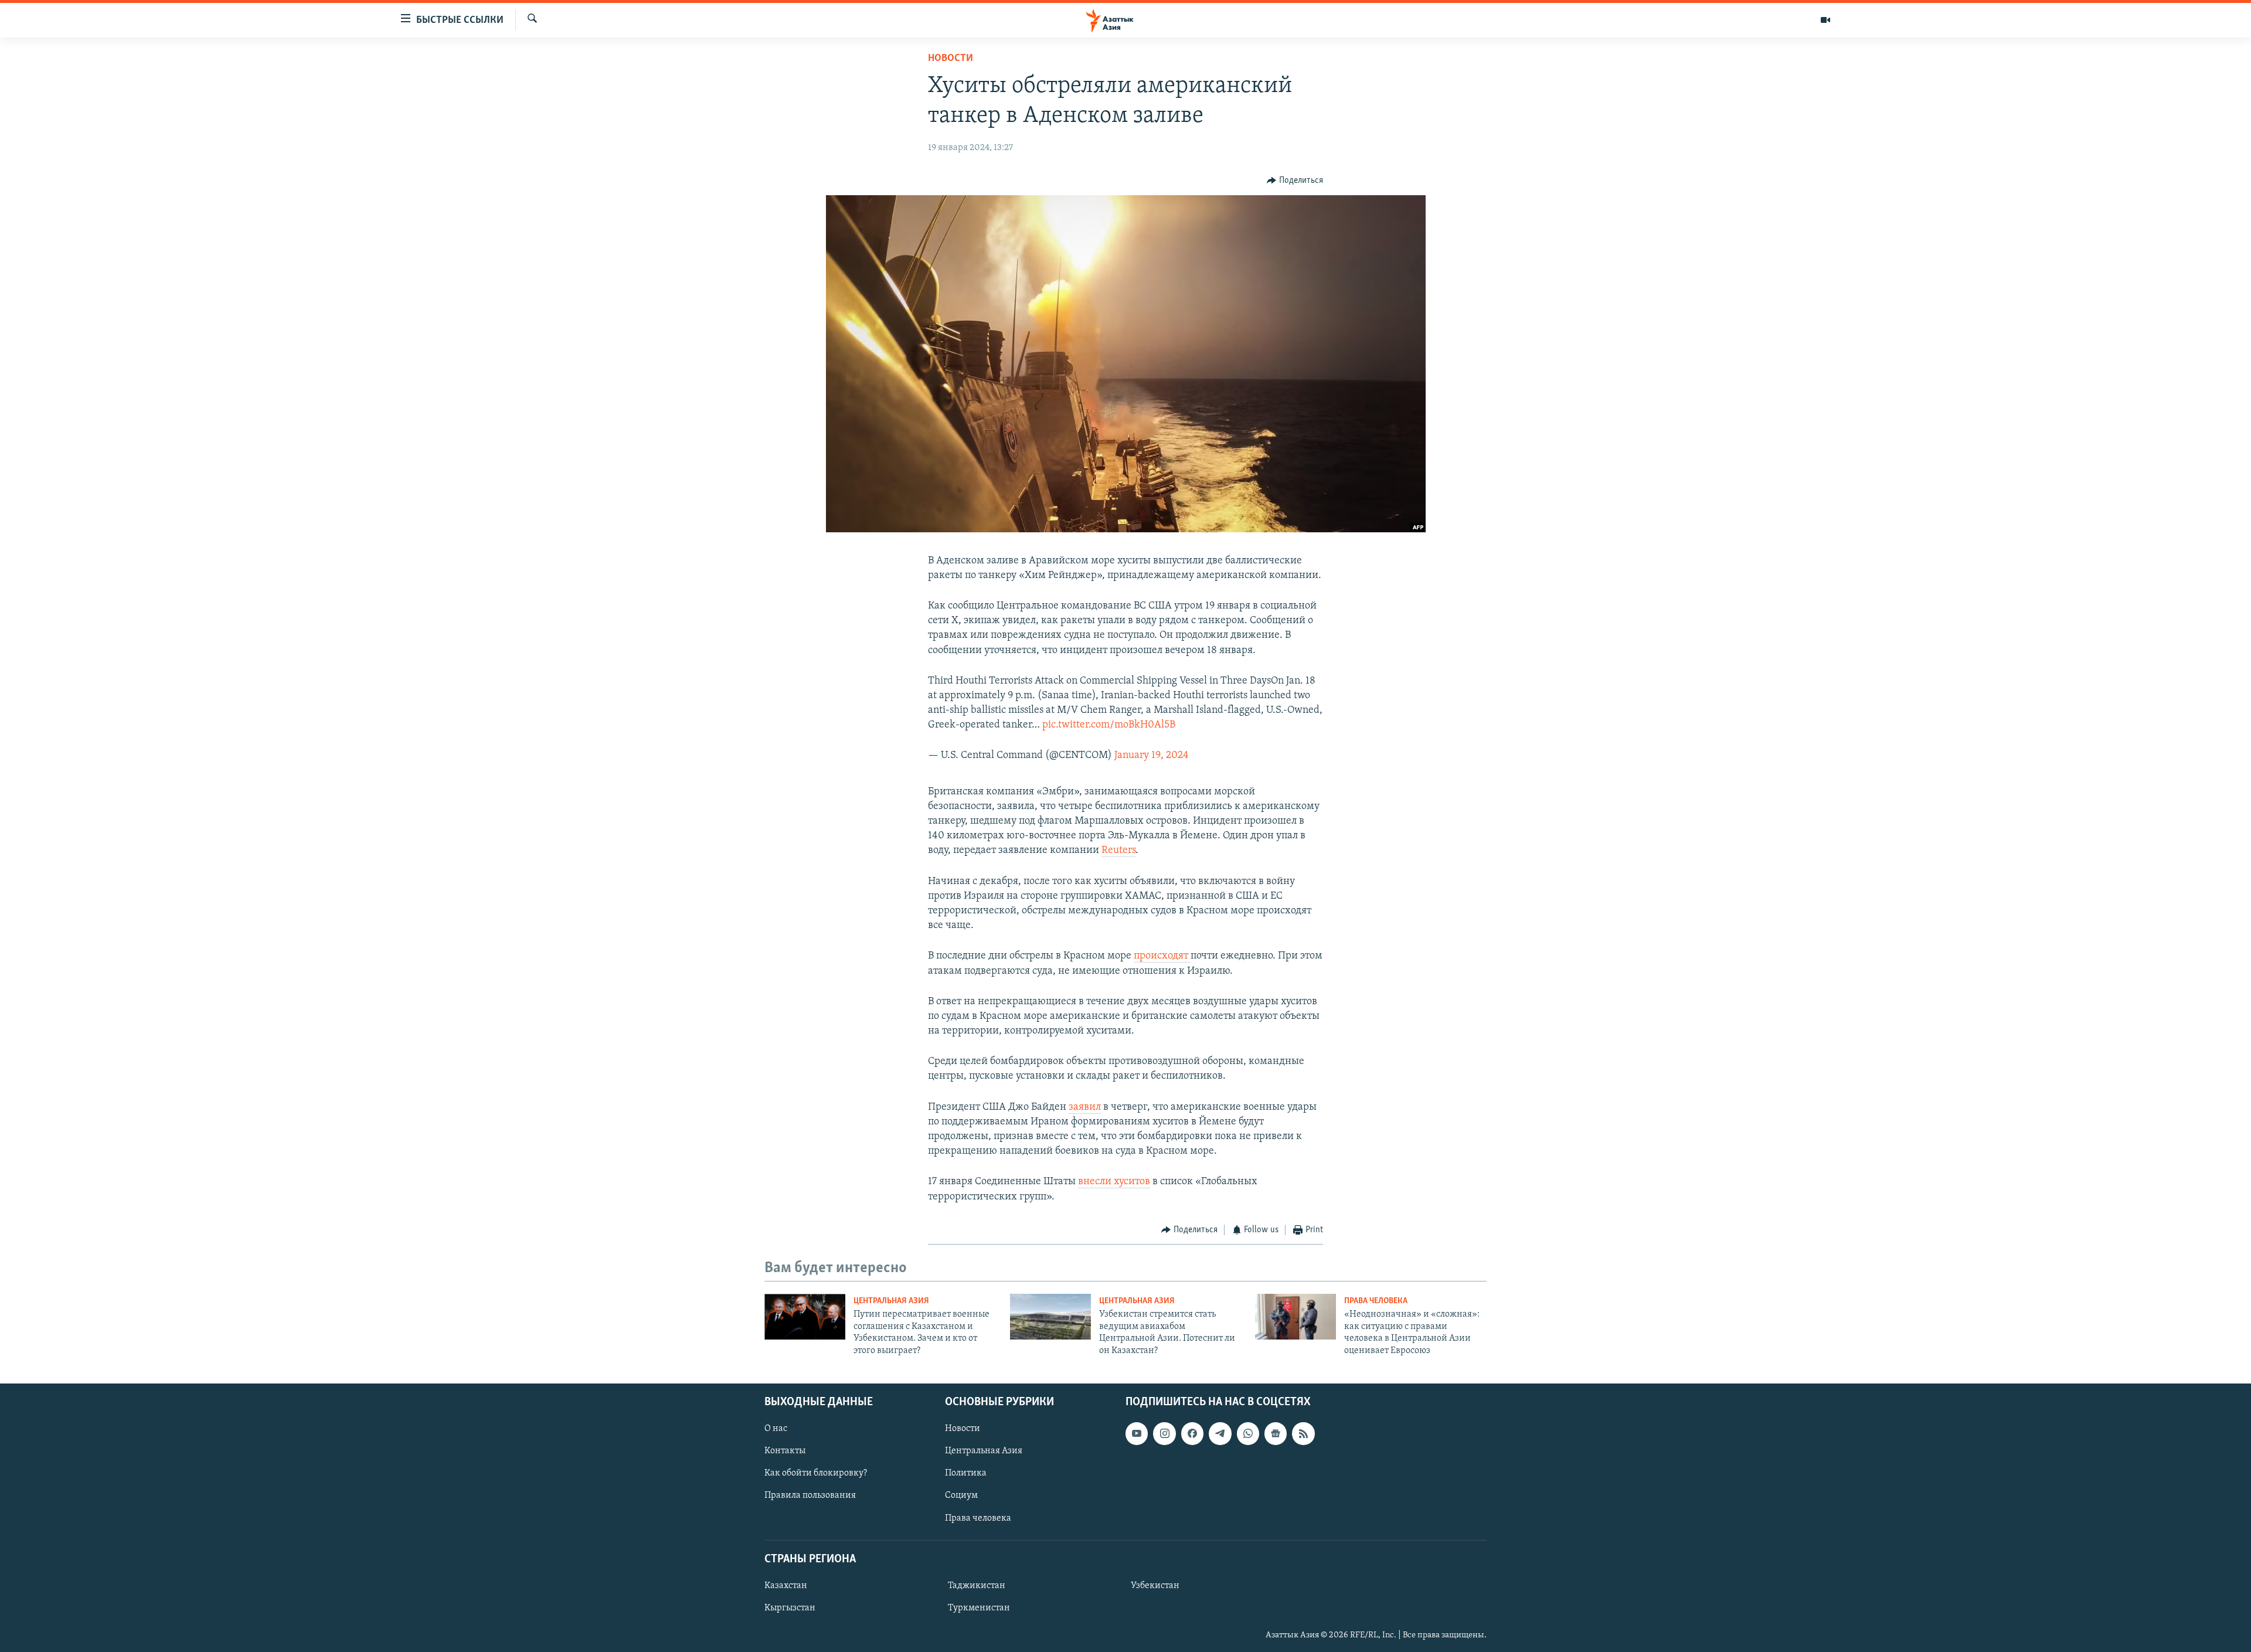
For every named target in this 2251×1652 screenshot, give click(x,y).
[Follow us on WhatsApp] (1248, 1433)
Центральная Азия (891, 1301)
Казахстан (786, 1586)
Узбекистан (1155, 1586)
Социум (961, 1495)
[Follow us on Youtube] (1137, 1433)
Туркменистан (979, 1608)
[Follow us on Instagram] (1164, 1433)
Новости (951, 59)
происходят (1162, 956)
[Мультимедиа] (1825, 20)
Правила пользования (810, 1495)
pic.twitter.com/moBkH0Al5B (1109, 725)
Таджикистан (977, 1586)
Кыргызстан (790, 1608)
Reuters (1118, 851)
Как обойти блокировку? (816, 1473)
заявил (1085, 1107)
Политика (966, 1473)
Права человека (1376, 1301)
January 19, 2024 (1152, 756)
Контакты (785, 1451)
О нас (776, 1429)
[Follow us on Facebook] (1192, 1433)
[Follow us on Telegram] (1220, 1433)
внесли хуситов (1114, 1182)
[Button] (1295, 181)
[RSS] (1303, 1433)
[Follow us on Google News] (1276, 1433)
